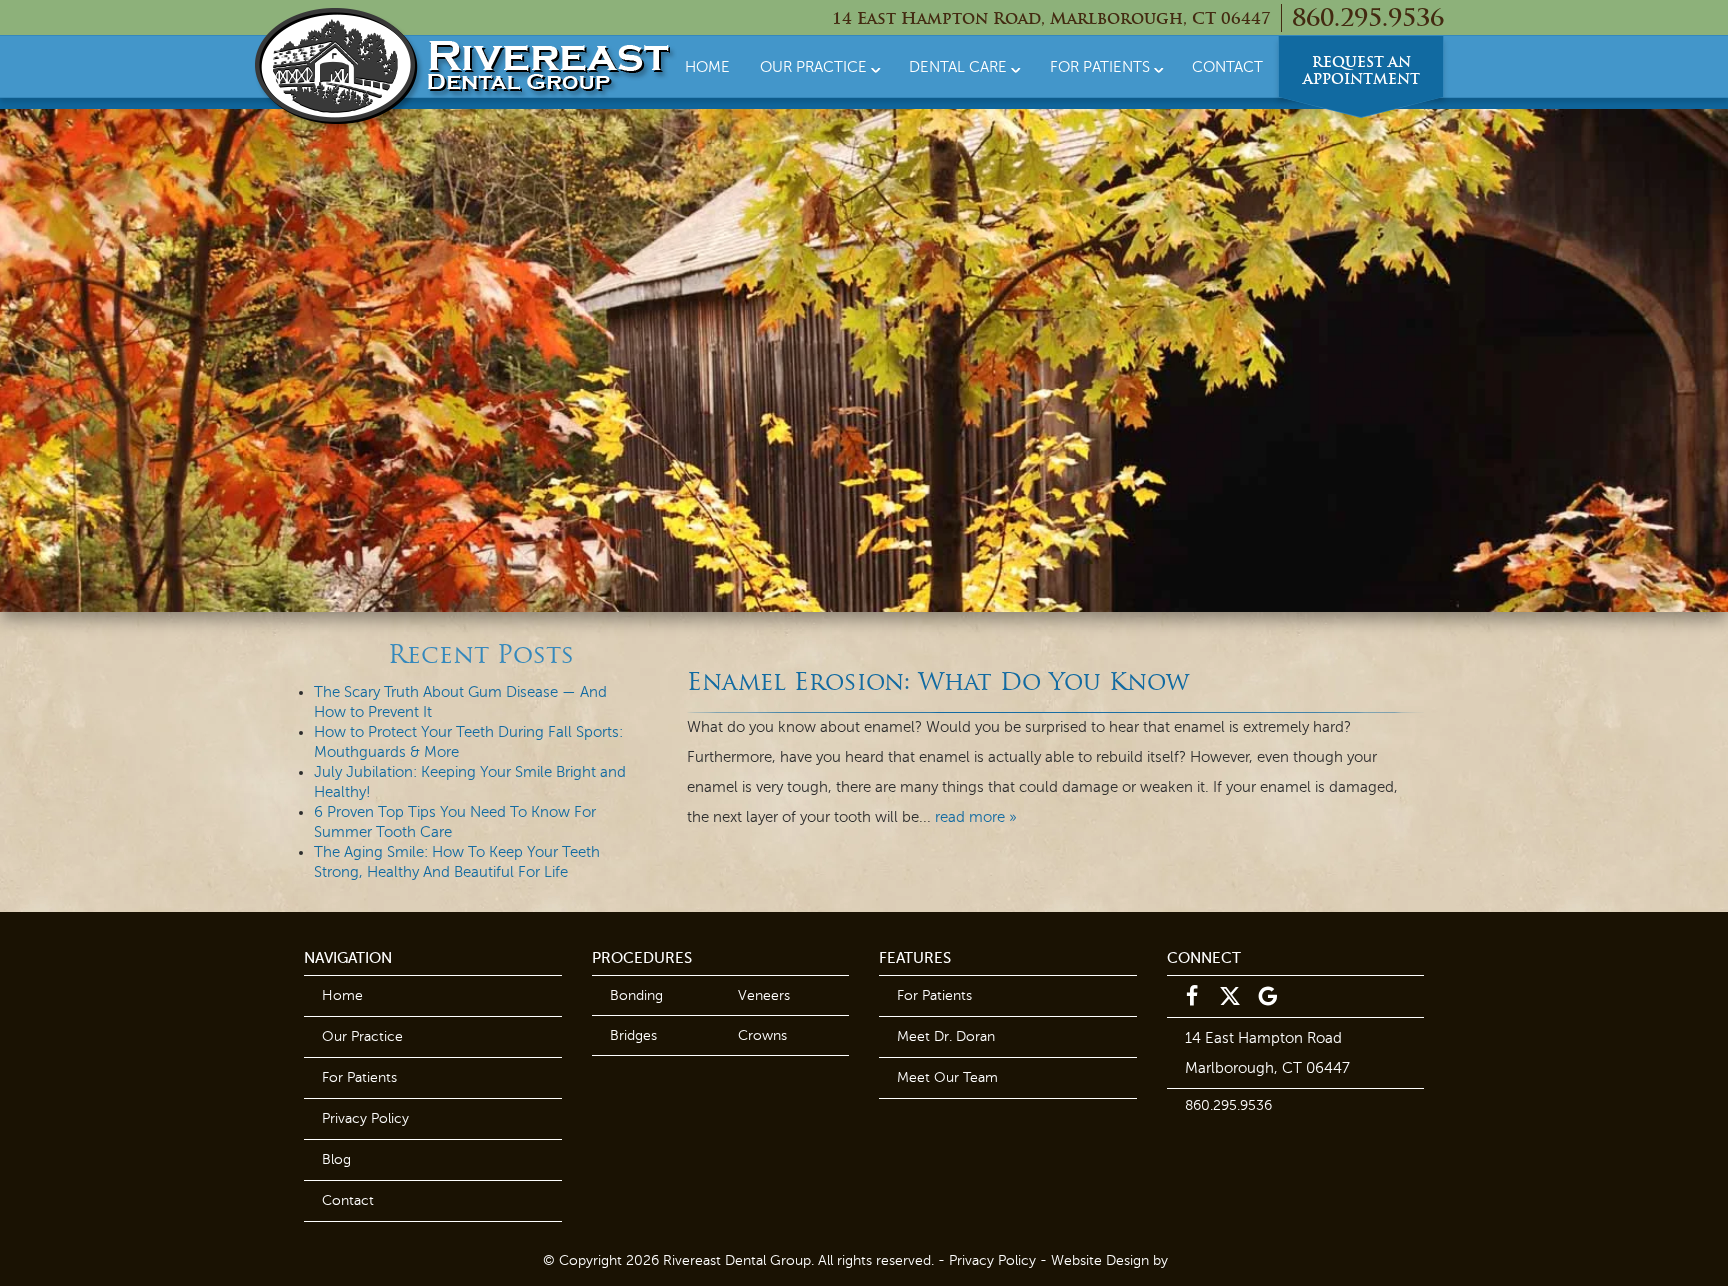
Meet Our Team (947, 1077)
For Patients (1100, 67)
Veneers (764, 995)
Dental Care (958, 67)
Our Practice (813, 67)
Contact (1227, 67)
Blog (336, 1159)
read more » (976, 817)
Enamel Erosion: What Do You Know (938, 684)
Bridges (633, 1035)
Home (707, 67)
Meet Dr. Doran (946, 1036)
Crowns (762, 1035)
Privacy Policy (365, 1118)
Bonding (636, 995)
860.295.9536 (1368, 20)
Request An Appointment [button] (1361, 72)
